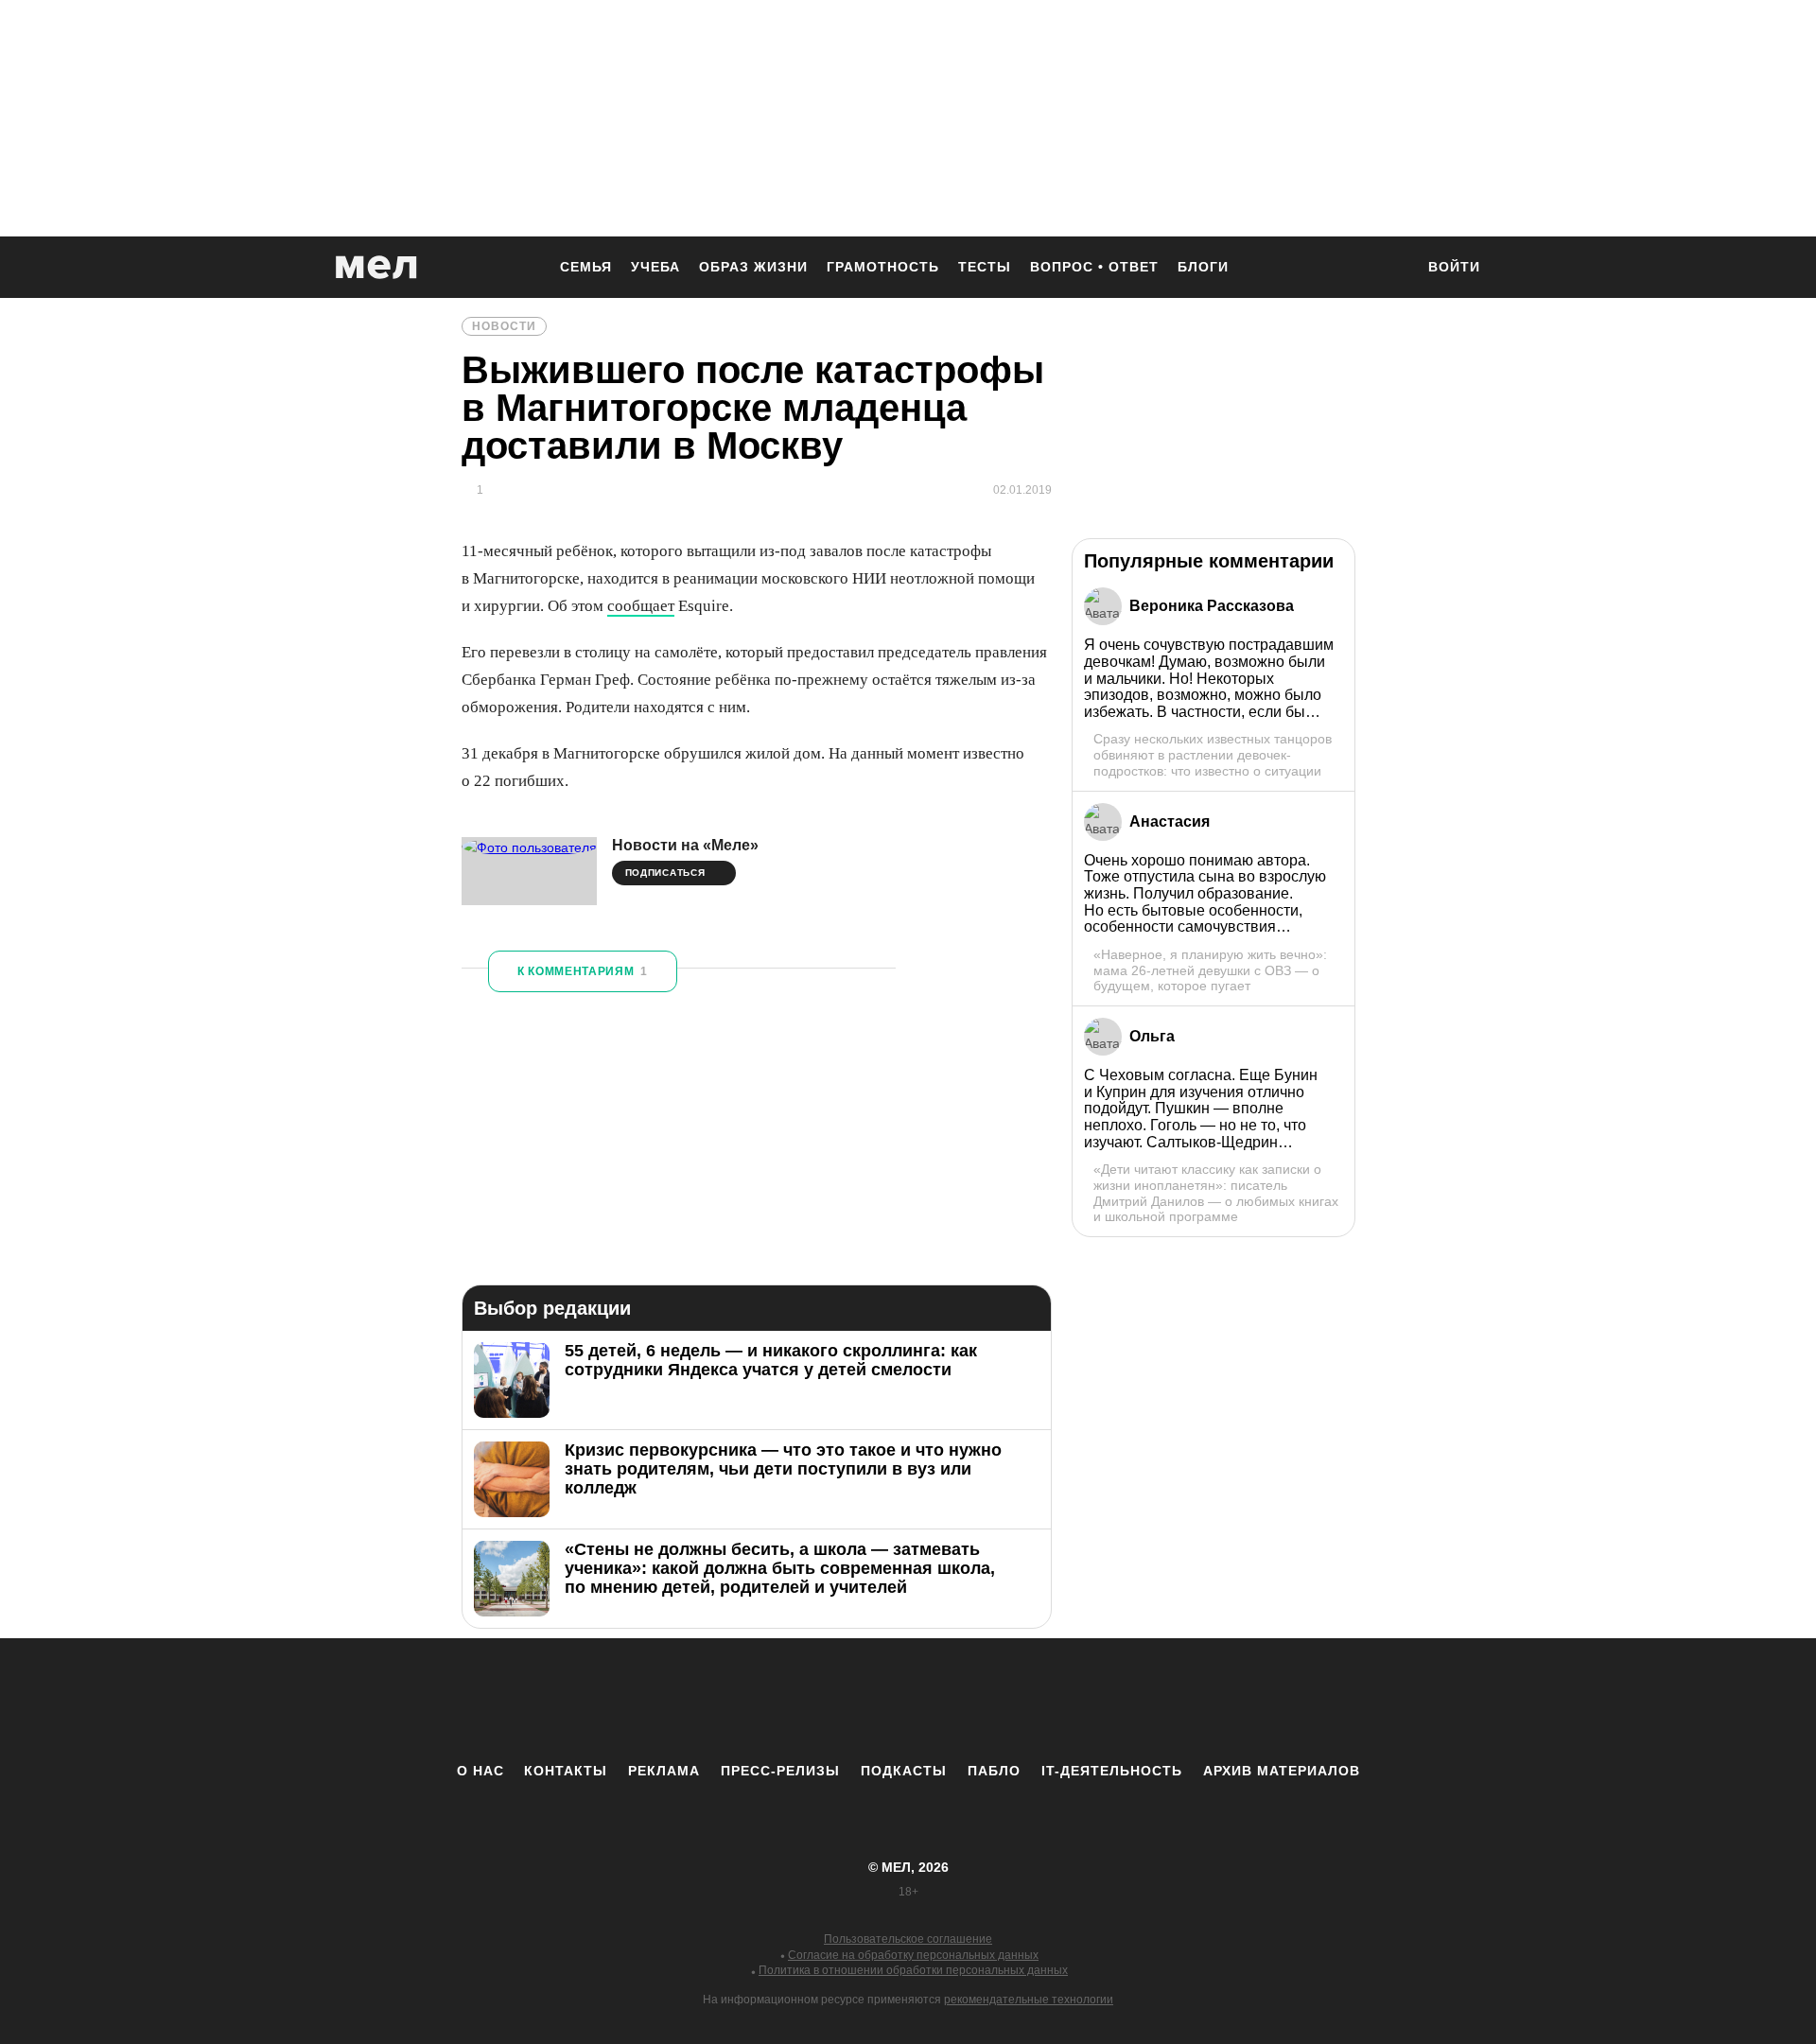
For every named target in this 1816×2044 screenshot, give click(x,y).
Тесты (985, 267)
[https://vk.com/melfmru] (856, 1700)
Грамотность (883, 267)
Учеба (655, 267)
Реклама (664, 1771)
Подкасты (904, 1771)
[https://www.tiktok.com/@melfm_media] (908, 1700)
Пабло (994, 1771)
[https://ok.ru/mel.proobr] (1012, 1700)
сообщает (641, 606)
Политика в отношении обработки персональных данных (913, 1970)
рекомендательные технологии (1029, 2000)
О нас (480, 1771)
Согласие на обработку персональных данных (913, 1955)
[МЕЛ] (376, 267)
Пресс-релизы (780, 1771)
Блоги (1203, 267)
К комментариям (583, 971)
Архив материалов (1282, 1771)
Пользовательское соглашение (908, 1939)
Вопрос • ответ (1094, 267)
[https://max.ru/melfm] (1064, 1700)
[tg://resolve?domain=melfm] (752, 1700)
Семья (586, 267)
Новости (504, 326)
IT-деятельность (1112, 1771)
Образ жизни (753, 267)
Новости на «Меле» (685, 845)
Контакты (566, 1771)
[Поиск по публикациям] (1390, 269)
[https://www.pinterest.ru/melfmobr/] (960, 1700)
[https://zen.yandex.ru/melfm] (804, 1700)
